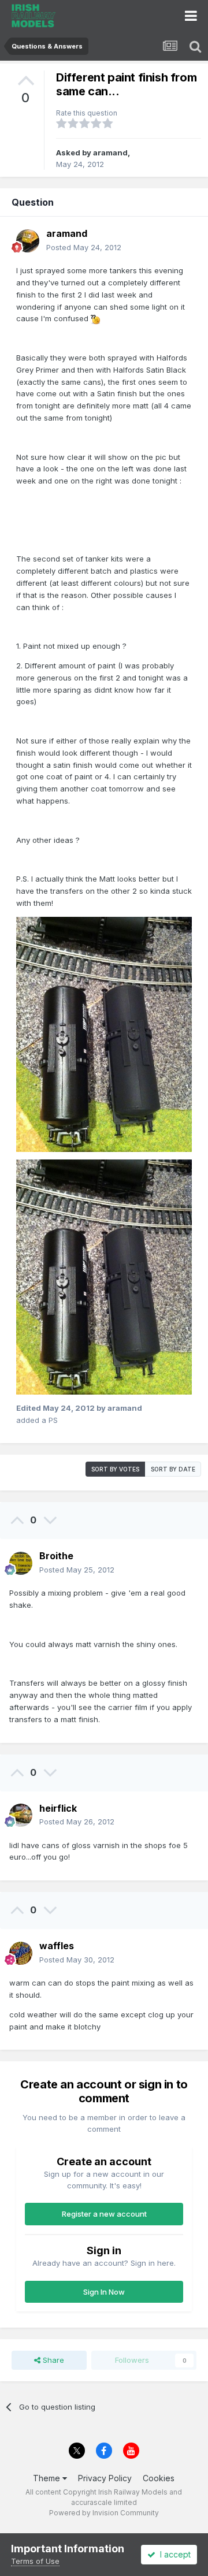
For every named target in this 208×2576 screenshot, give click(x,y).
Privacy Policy (105, 2478)
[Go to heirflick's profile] (21, 1815)
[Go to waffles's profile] (21, 1953)
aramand (110, 153)
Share (52, 2360)
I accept (173, 2554)
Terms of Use (35, 2561)
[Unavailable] (104, 1034)
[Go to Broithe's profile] (21, 1563)
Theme (48, 2478)
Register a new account (104, 2214)
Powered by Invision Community (104, 2513)
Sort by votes (115, 1469)
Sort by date (173, 1469)
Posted (84, 247)
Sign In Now (104, 2292)
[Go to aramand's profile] (28, 241)
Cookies (159, 2478)
